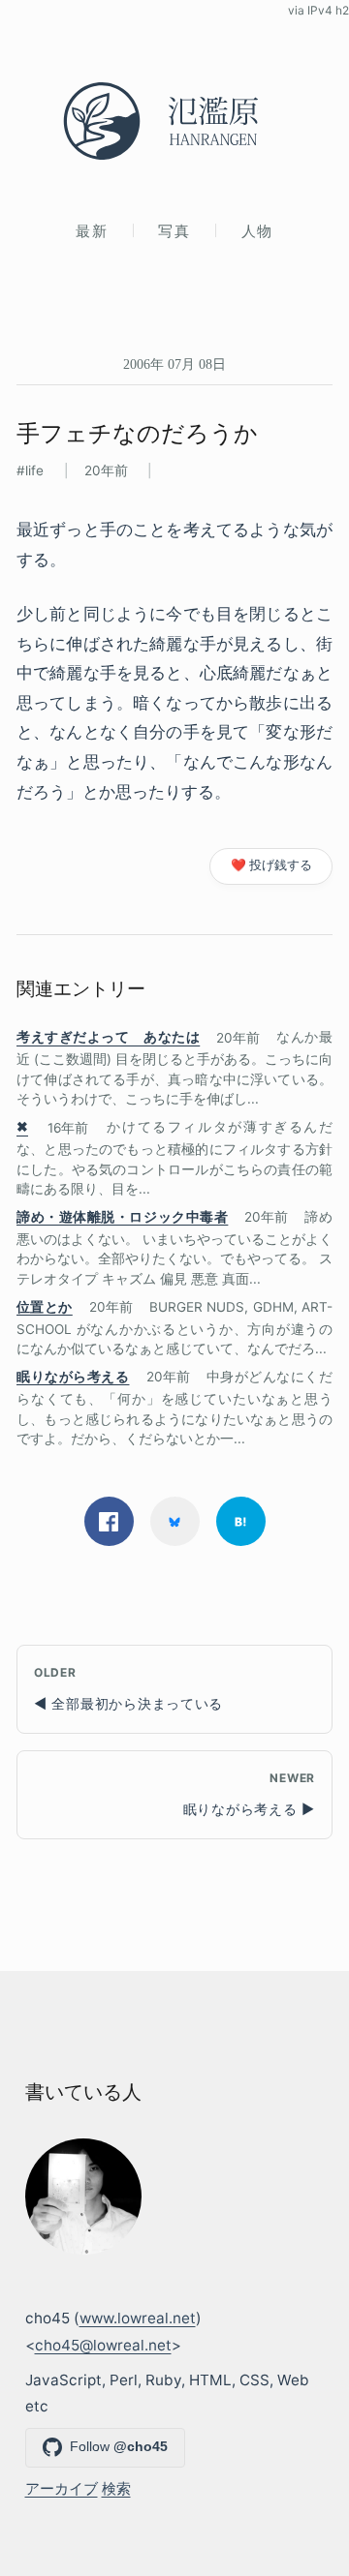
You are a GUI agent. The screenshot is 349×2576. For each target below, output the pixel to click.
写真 (174, 231)
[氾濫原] (174, 121)
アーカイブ (62, 2488)
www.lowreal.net (138, 2318)
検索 (116, 2488)
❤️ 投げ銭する (271, 865)
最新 (92, 231)
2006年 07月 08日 (174, 364)
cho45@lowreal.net (103, 2345)
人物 (257, 231)
